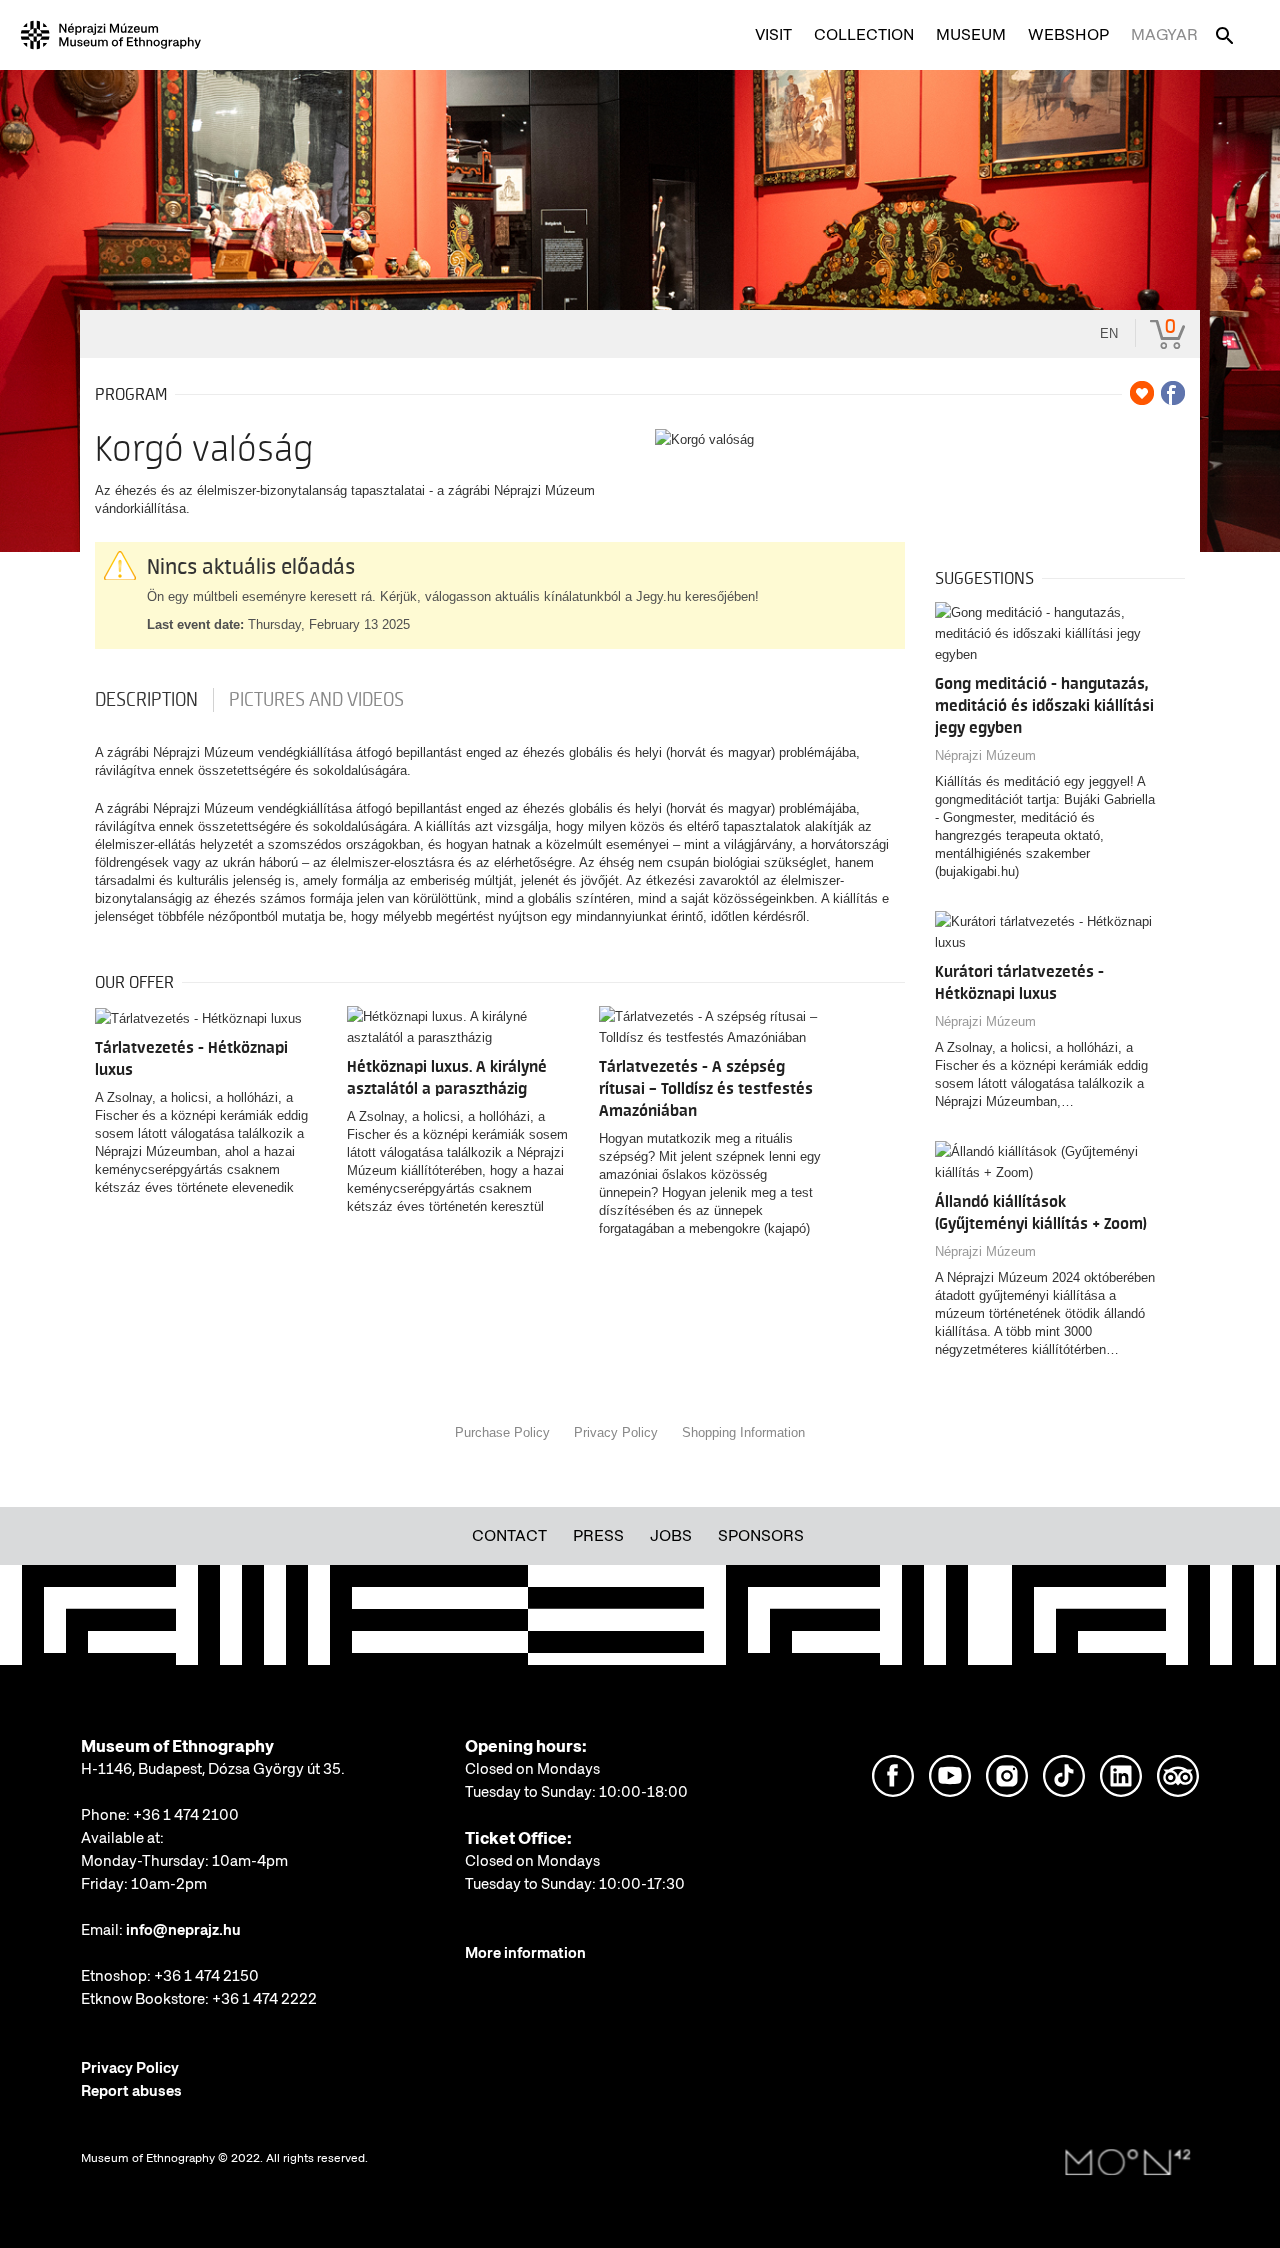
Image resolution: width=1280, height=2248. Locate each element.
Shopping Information (743, 1432)
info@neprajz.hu (183, 1930)
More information (525, 1953)
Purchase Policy (502, 1432)
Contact (509, 1535)
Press (598, 1535)
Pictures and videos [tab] (316, 700)
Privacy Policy (616, 1432)
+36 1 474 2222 (264, 1999)
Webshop (1068, 34)
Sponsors (761, 1535)
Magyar (1164, 34)
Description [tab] (146, 700)
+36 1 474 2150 (206, 1976)
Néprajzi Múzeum (985, 755)
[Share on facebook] (1173, 393)
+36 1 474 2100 (186, 1815)
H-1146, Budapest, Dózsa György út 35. (213, 1769)
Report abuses (131, 2091)
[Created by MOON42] (1128, 2163)
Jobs (671, 1535)
